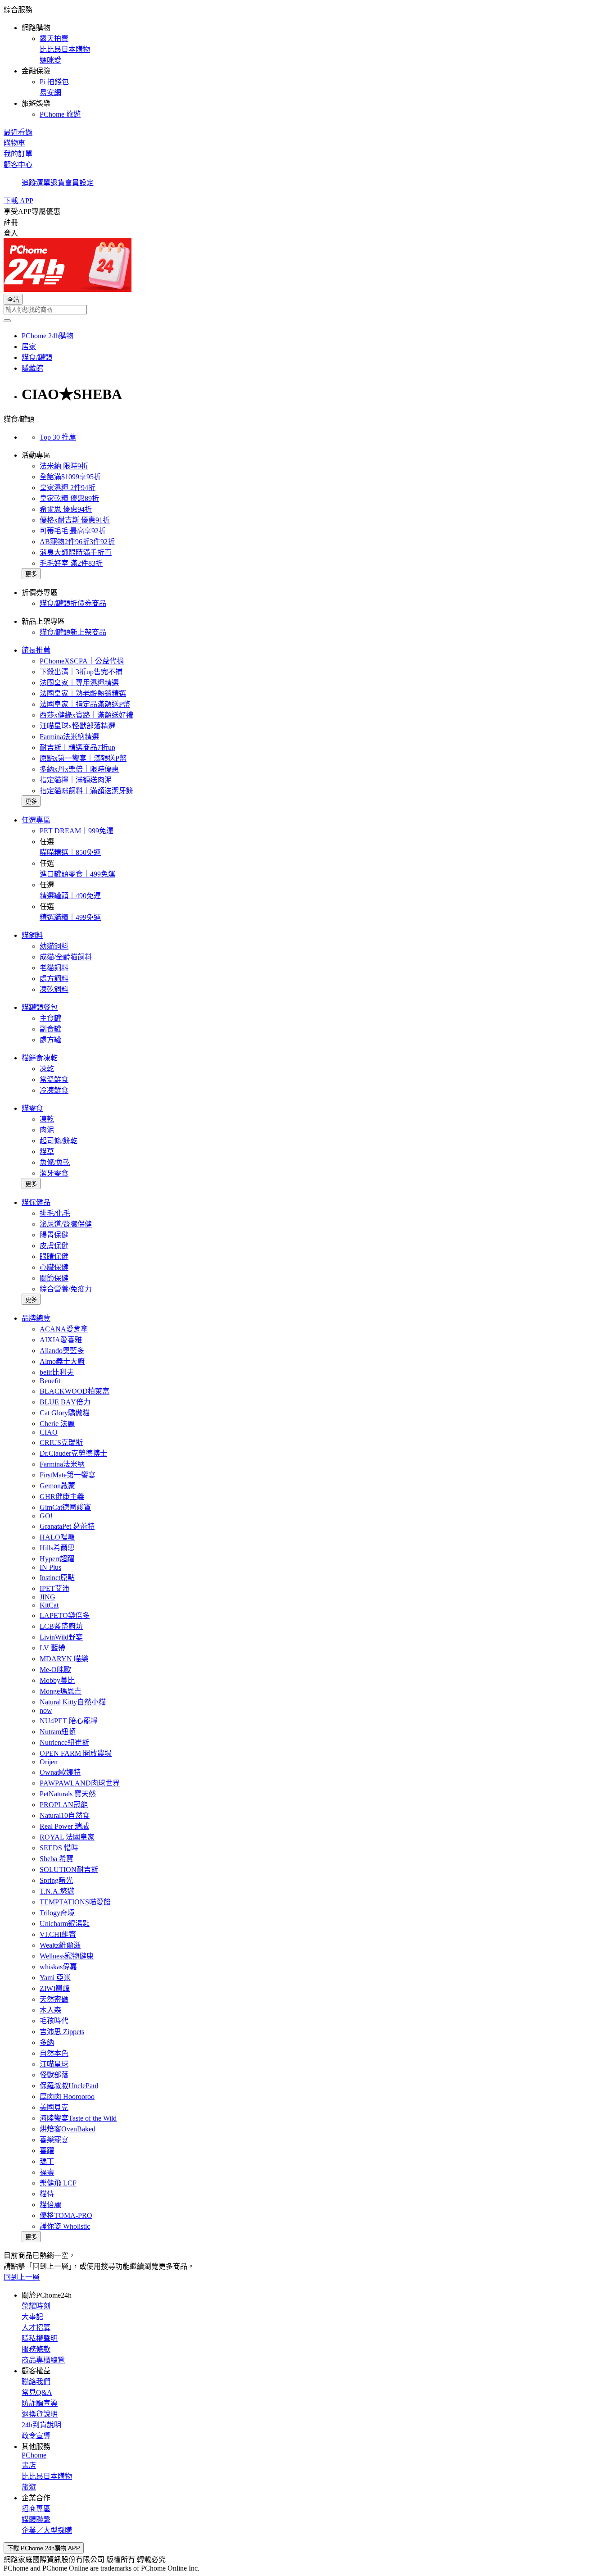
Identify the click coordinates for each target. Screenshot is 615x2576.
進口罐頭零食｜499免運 (77, 874)
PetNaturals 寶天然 (68, 1794)
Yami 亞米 (55, 1978)
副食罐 (50, 1029)
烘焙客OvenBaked (68, 2129)
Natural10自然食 (65, 1815)
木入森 (50, 2010)
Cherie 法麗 (57, 1424)
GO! (46, 1516)
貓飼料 (32, 935)
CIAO (49, 1432)
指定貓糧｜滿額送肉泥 (76, 780)
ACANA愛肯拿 (64, 1329)
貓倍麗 (50, 2205)
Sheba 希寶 (57, 1859)
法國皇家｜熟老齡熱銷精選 (83, 693)
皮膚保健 (54, 1246)
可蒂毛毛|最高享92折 (73, 531)
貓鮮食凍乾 (40, 1058)
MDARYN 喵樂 (64, 1659)
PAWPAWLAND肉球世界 (80, 1783)
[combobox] (307, 310)
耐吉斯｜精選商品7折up (77, 747)
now (46, 1711)
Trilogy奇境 (57, 1913)
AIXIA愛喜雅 (61, 1340)
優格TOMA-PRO (66, 2215)
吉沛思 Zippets (62, 2032)
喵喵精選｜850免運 (70, 852)
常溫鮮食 (54, 1079)
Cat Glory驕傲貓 (65, 1413)
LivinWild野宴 (61, 1637)
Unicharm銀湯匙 (65, 1924)
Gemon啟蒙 (57, 1486)
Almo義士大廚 (62, 1361)
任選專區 (36, 820)
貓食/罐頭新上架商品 (73, 632)
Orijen (49, 1762)
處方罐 (50, 1040)
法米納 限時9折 (64, 466)
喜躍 (47, 2151)
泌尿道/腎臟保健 (66, 1224)
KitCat (49, 1605)
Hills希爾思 (57, 1548)
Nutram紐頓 (58, 1732)
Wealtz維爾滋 (60, 1945)
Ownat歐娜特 (60, 1772)
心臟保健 (54, 1267)
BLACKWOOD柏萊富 (75, 1391)
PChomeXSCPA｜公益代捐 (82, 661)
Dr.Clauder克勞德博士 (73, 1453)
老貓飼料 (54, 968)
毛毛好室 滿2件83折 (71, 563)
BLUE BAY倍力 (65, 1402)
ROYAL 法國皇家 (67, 1837)
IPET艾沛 (54, 1588)
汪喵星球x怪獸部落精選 (77, 726)
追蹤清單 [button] (36, 183)
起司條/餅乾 (59, 1141)
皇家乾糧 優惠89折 (69, 498)
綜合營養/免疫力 (66, 1289)
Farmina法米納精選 (69, 737)
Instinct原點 (57, 1578)
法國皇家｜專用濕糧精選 (79, 683)
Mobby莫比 (57, 1680)
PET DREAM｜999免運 (77, 831)
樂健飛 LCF (58, 2183)
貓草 (47, 1152)
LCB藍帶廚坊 (61, 1626)
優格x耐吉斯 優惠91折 (75, 520)
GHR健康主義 (62, 1497)
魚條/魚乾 (55, 1162)
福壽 (47, 2172)
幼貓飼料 (54, 946)
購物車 (14, 143)
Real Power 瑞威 (64, 1826)
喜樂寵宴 (54, 2140)
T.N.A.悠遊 (57, 1891)
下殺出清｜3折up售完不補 (81, 672)
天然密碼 (54, 1999)
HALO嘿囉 (57, 1537)
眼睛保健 (54, 1256)
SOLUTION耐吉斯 (69, 1870)
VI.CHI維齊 (58, 1934)
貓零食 (32, 1108)
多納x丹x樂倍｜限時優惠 (79, 769)
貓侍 (47, 2194)
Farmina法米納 (62, 1464)
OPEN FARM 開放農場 (76, 1753)
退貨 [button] (58, 183)
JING (47, 1597)
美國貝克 (54, 2107)
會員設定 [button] (79, 183)
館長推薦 (36, 650)
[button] (307, 61)
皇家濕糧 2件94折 (68, 488)
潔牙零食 (54, 1173)
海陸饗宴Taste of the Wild (78, 2118)
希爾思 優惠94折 (66, 509)
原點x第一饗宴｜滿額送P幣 (83, 758)
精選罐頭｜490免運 (70, 896)
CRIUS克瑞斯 (61, 1442)
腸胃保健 (54, 1235)
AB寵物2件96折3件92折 (77, 542)
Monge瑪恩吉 (61, 1691)
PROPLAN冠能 (64, 1805)
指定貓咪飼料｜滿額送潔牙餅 (86, 791)
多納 (47, 2042)
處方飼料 (54, 979)
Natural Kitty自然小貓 (73, 1702)
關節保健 (54, 1278)
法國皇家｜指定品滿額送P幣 (85, 704)
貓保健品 (36, 1202)
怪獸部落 (54, 2075)
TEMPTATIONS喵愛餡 (75, 1902)
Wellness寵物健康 (67, 1956)
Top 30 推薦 (58, 437)
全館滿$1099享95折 (70, 477)
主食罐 (50, 1018)
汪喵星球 (54, 2064)
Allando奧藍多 (62, 1351)
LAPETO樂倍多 (65, 1615)
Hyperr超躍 (57, 1559)
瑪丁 (47, 2161)
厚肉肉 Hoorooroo (67, 2097)
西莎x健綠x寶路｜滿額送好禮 (86, 715)
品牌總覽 (36, 1318)
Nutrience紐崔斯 (64, 1742)
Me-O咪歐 (55, 1670)
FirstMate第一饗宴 (68, 1475)
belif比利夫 (57, 1372)
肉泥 (47, 1130)
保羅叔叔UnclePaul (69, 2086)
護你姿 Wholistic (65, 2226)
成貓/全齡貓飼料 (66, 957)
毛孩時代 (54, 2021)
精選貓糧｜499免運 (70, 917)
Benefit (50, 1381)
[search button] (7, 321)
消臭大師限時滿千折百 (76, 552)
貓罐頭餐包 (40, 1007)
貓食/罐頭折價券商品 (73, 603)
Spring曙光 (56, 1880)
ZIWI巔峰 (55, 1988)
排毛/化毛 (55, 1213)
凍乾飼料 (54, 989)
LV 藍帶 (52, 1648)
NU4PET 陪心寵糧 (69, 1721)
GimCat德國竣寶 (65, 1507)
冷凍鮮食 (54, 1090)
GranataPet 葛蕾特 (67, 1526)
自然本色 (54, 2053)
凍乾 (47, 1069)
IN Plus (50, 1567)
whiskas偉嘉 (58, 1967)
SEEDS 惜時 (59, 1848)
